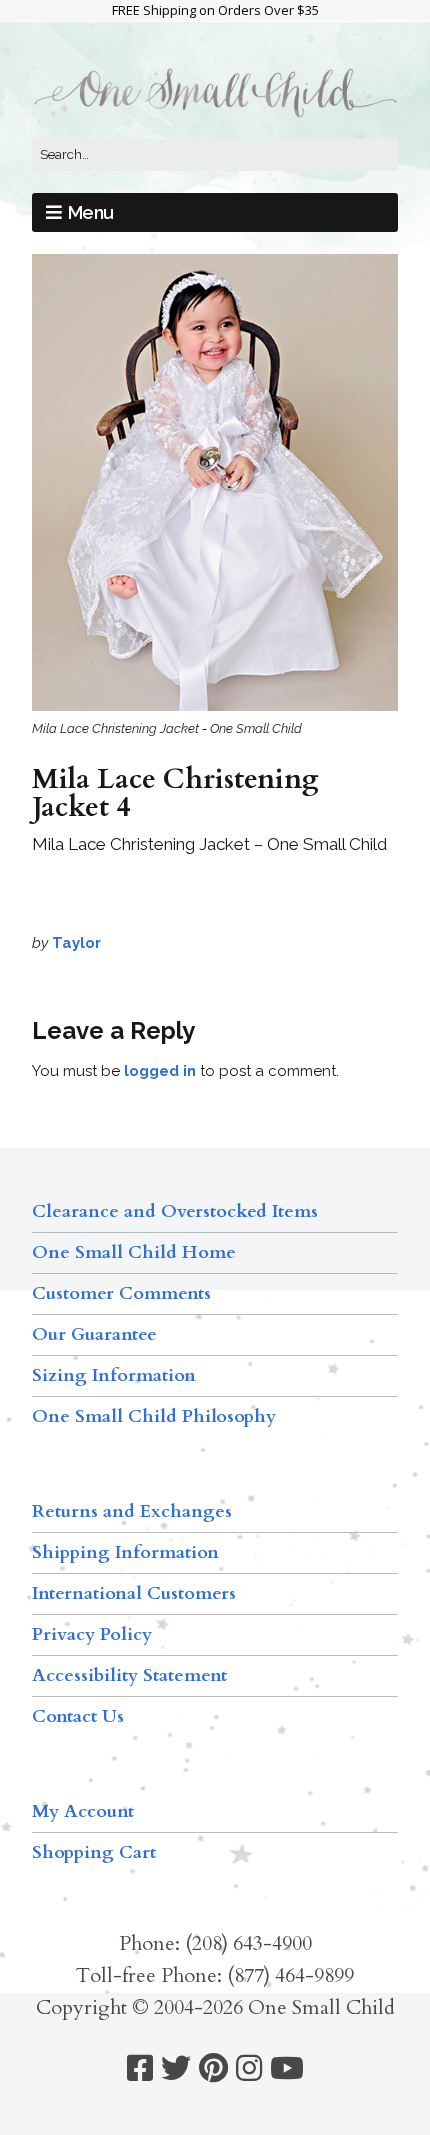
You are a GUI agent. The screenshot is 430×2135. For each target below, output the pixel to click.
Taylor (76, 943)
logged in (160, 1071)
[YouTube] (287, 2068)
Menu (91, 212)
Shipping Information (125, 1552)
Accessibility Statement (129, 1675)
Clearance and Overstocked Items (175, 1211)
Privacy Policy (92, 1634)
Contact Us (78, 1716)
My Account (83, 1811)
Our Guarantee (94, 1334)
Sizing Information (114, 1375)
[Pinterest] (213, 2068)
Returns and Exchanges (132, 1511)
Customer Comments (121, 1293)
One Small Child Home (134, 1252)
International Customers (134, 1593)
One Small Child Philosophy (154, 1416)
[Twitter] (176, 2068)
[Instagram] (249, 2068)
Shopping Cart (94, 1852)
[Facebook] (140, 2068)
